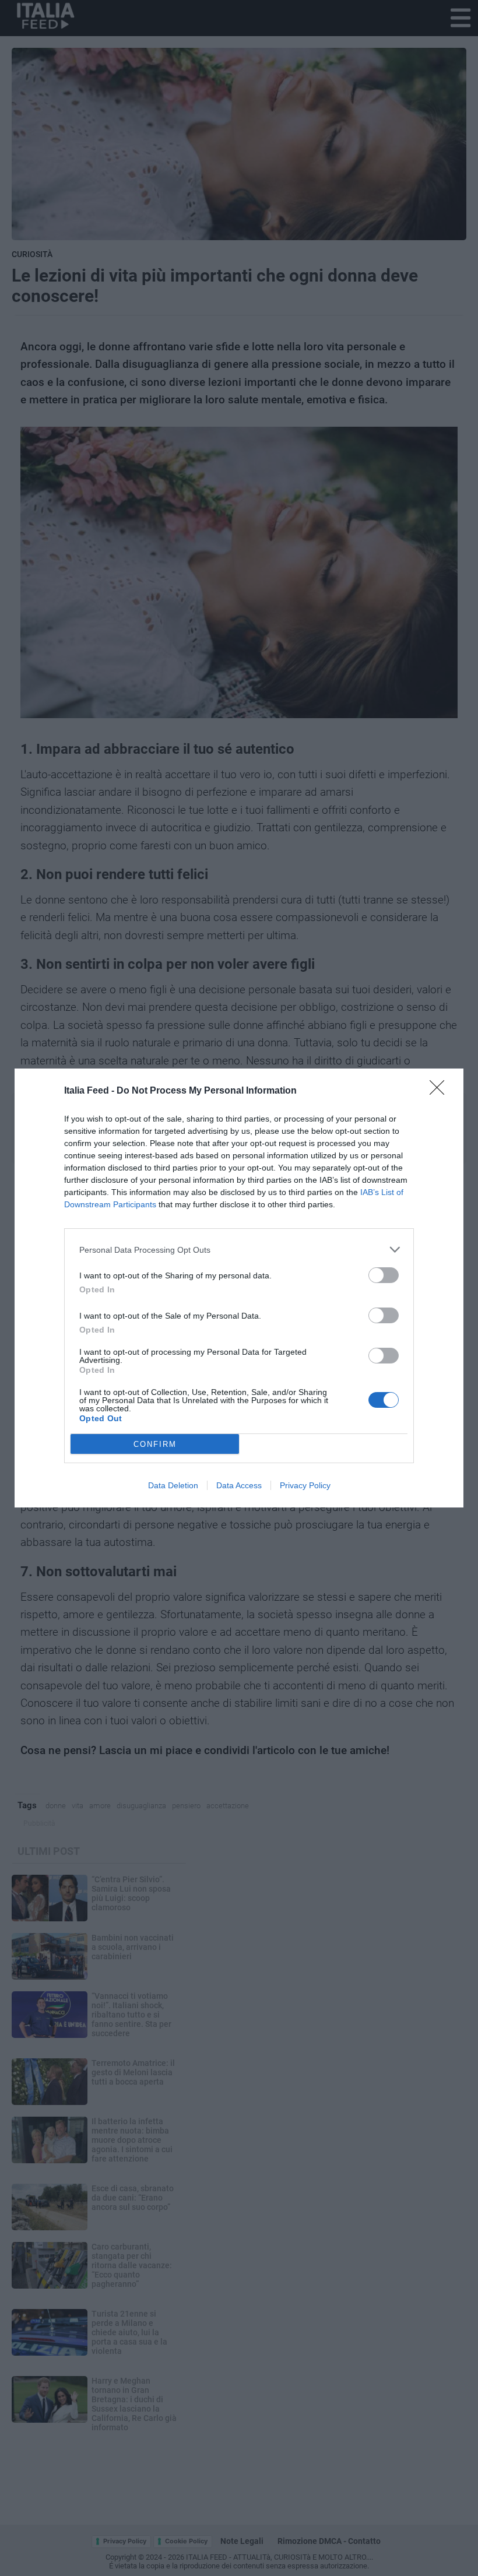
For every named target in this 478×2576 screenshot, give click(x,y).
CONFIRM (155, 1444)
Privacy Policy (305, 1485)
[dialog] (239, 1288)
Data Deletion (173, 1485)
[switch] (384, 1275)
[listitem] (239, 1250)
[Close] (441, 1091)
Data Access (239, 1485)
